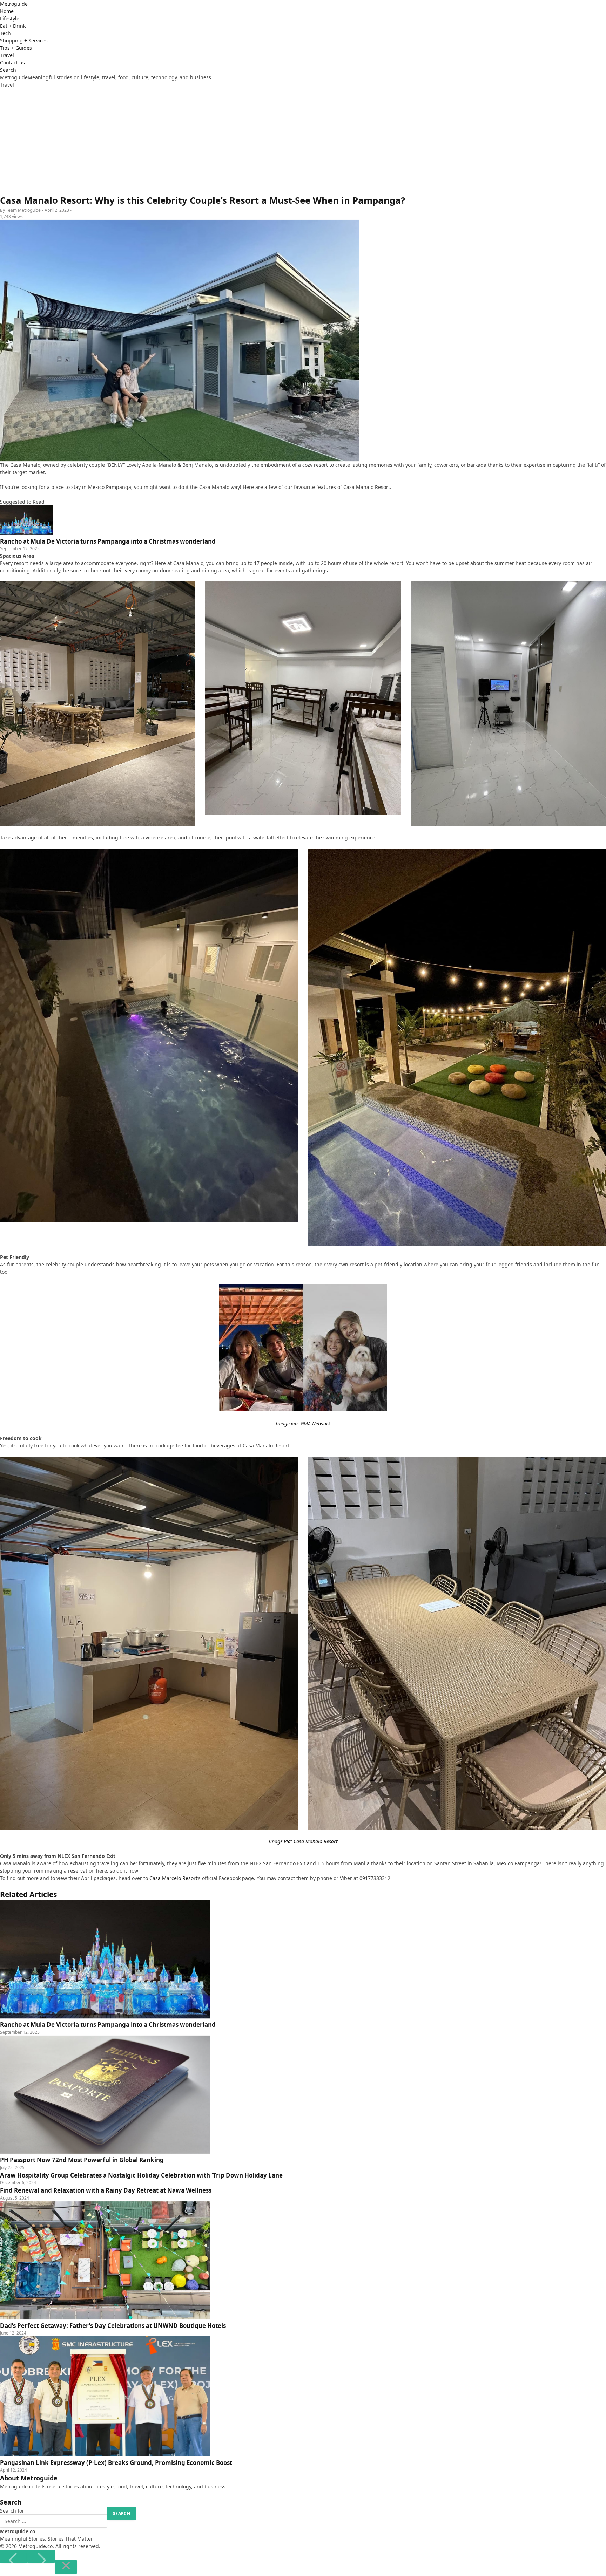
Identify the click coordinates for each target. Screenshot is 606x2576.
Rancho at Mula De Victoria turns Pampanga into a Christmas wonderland (108, 2025)
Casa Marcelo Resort (173, 1878)
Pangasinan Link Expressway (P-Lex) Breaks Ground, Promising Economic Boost (116, 2463)
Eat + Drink (13, 26)
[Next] (41, 2556)
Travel (7, 55)
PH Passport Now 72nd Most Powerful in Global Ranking (82, 2160)
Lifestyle (10, 18)
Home (7, 11)
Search (8, 70)
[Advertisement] (303, 141)
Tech (5, 33)
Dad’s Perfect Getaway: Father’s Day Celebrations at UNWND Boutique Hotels (113, 2326)
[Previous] (14, 2556)
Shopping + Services (24, 40)
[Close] (66, 2567)
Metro (14, 4)
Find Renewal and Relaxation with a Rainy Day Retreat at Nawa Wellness (106, 2190)
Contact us (12, 63)
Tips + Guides (16, 48)
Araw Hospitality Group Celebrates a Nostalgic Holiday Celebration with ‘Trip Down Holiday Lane (141, 2175)
